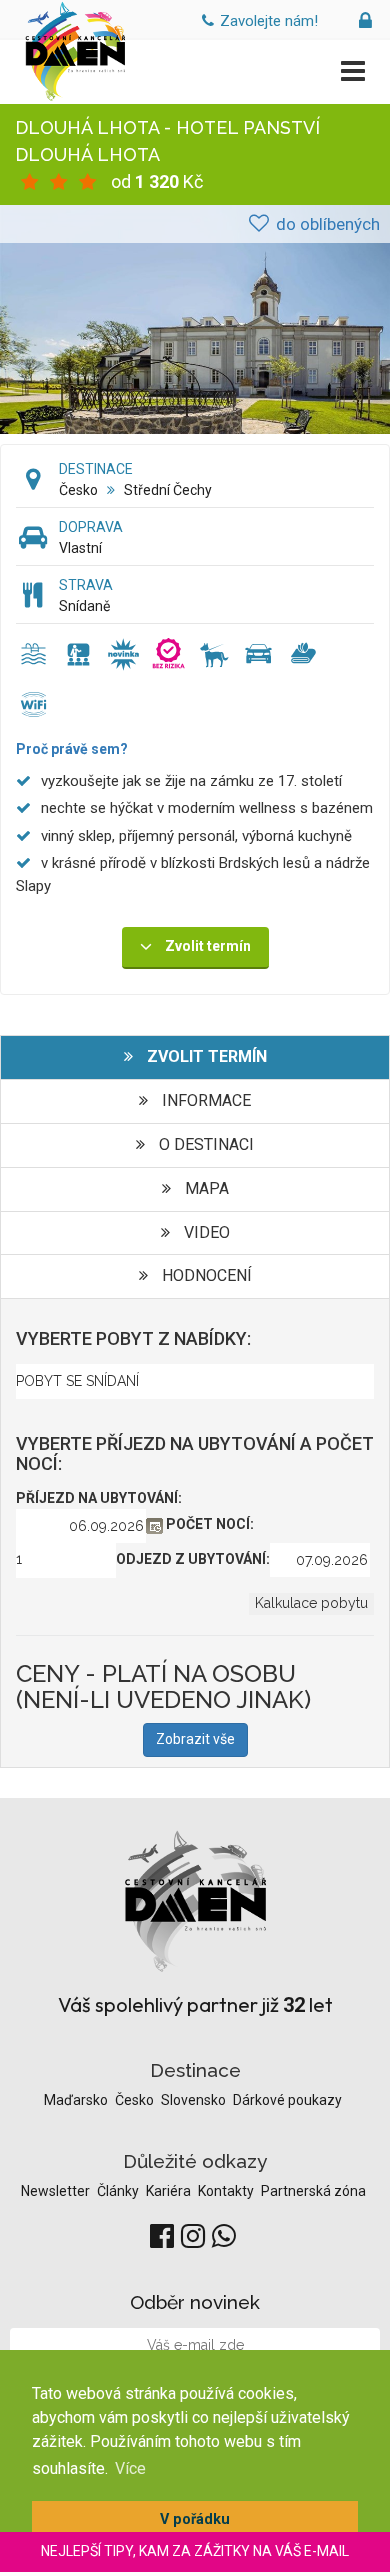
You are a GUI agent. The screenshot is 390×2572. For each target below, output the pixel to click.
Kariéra (170, 2191)
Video (205, 1232)
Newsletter (57, 2191)
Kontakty (227, 2191)
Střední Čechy (168, 490)
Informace (204, 1100)
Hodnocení (205, 1275)
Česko (78, 490)
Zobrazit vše (195, 1739)
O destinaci (204, 1144)
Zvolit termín (205, 1056)
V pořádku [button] (195, 2519)
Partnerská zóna (313, 2191)
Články (119, 2191)
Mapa (205, 1188)
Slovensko (195, 2100)
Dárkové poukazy (287, 2100)
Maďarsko (77, 2100)
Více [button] (130, 2468)
